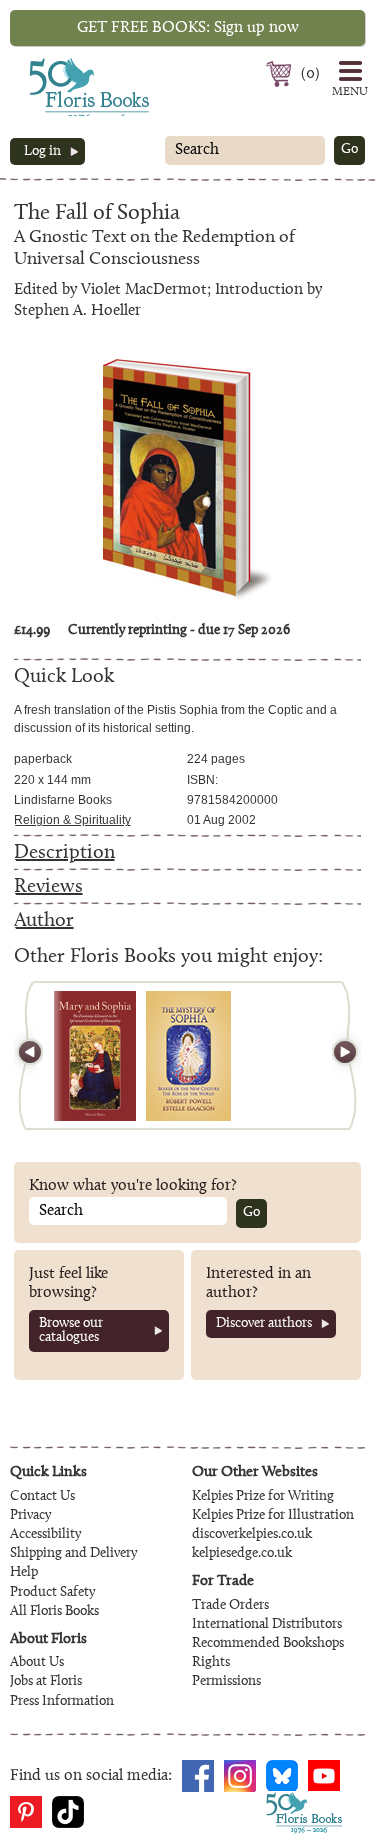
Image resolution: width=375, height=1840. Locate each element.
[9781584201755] (188, 1056)
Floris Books (52, 64)
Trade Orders (230, 1606)
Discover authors (264, 1324)
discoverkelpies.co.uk (252, 1535)
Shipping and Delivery (73, 1554)
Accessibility (45, 1535)
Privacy (30, 1516)
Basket (281, 74)
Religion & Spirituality (72, 820)
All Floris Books (54, 1612)
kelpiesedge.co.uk (242, 1554)
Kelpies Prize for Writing (263, 1497)
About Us (37, 1663)
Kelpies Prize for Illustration (273, 1516)
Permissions (226, 1682)
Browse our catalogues (71, 1331)
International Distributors (267, 1625)
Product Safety (52, 1593)
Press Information (62, 1702)
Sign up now (188, 28)
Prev (39, 1055)
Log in (42, 152)
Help (24, 1573)
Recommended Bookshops (268, 1644)
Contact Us (42, 1497)
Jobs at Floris (46, 1682)
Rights (211, 1663)
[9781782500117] (95, 1056)
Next (336, 1055)
